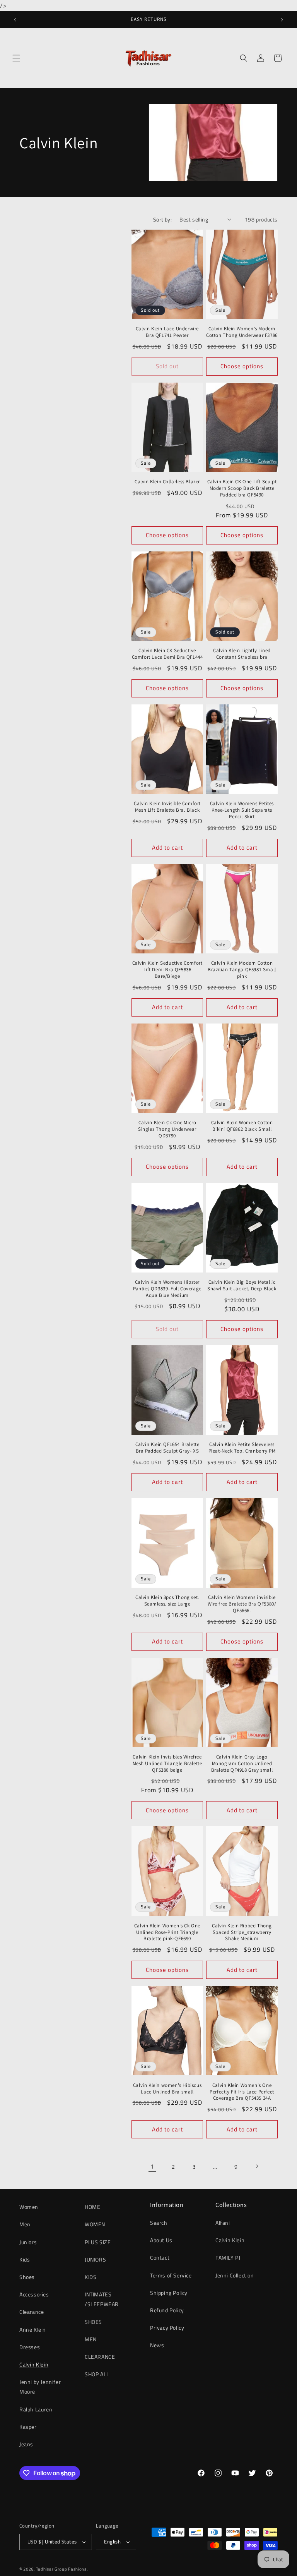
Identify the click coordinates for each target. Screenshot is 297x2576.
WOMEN (95, 2224)
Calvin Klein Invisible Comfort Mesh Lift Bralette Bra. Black (167, 807)
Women (29, 2207)
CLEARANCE (100, 2357)
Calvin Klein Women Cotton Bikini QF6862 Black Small (242, 1126)
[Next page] (257, 2166)
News (157, 2345)
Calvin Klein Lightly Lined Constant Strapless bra (242, 654)
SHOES (93, 2322)
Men (25, 2224)
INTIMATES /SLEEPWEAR (102, 2299)
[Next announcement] (282, 20)
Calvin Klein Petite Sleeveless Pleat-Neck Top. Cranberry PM (242, 1448)
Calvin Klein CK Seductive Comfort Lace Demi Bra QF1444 (167, 654)
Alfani (223, 2223)
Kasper (28, 2427)
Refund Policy (167, 2310)
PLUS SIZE (98, 2242)
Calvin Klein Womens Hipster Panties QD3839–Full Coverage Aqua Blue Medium (167, 1289)
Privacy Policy (167, 2328)
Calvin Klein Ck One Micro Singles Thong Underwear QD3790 (167, 1129)
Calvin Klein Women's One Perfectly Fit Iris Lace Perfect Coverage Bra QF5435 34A (242, 2092)
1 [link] (152, 2166)
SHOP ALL (97, 2374)
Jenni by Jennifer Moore (40, 2387)
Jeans (26, 2444)
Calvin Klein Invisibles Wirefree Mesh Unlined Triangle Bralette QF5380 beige (167, 1764)
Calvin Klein (34, 2364)
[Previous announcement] (15, 20)
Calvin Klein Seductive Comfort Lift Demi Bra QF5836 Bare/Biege (167, 970)
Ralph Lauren (36, 2409)
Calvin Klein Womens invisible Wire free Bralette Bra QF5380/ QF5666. (242, 1604)
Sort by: (162, 219)
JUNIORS (95, 2259)
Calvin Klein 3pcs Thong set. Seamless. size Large (167, 1601)
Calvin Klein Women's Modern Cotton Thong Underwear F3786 (242, 332)
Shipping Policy (169, 2293)
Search (159, 2223)
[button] (16, 58)
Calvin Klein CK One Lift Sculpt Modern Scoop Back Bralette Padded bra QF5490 (242, 488)
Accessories (34, 2294)
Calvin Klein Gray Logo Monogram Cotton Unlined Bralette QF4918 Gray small (242, 1764)
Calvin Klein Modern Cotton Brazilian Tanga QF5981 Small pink (242, 970)
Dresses (30, 2347)
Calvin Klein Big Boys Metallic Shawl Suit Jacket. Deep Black (242, 1285)
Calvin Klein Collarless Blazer (167, 482)
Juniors (28, 2242)
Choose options (242, 366)
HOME (92, 2207)
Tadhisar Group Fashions (62, 2569)
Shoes (27, 2277)
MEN (91, 2339)
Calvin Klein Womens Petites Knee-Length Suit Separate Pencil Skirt (242, 810)
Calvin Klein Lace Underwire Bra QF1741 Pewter (167, 332)
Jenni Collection (235, 2275)
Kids (25, 2259)
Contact (160, 2257)
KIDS (90, 2277)
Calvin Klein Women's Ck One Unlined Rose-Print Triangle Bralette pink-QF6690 (167, 1932)
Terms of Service (171, 2275)
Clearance (32, 2312)
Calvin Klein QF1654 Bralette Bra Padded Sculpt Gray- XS (167, 1448)
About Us (161, 2240)
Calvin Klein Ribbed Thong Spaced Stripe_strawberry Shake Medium (242, 1932)
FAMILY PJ (228, 2257)
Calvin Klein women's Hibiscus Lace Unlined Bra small (167, 2089)
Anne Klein (33, 2330)
